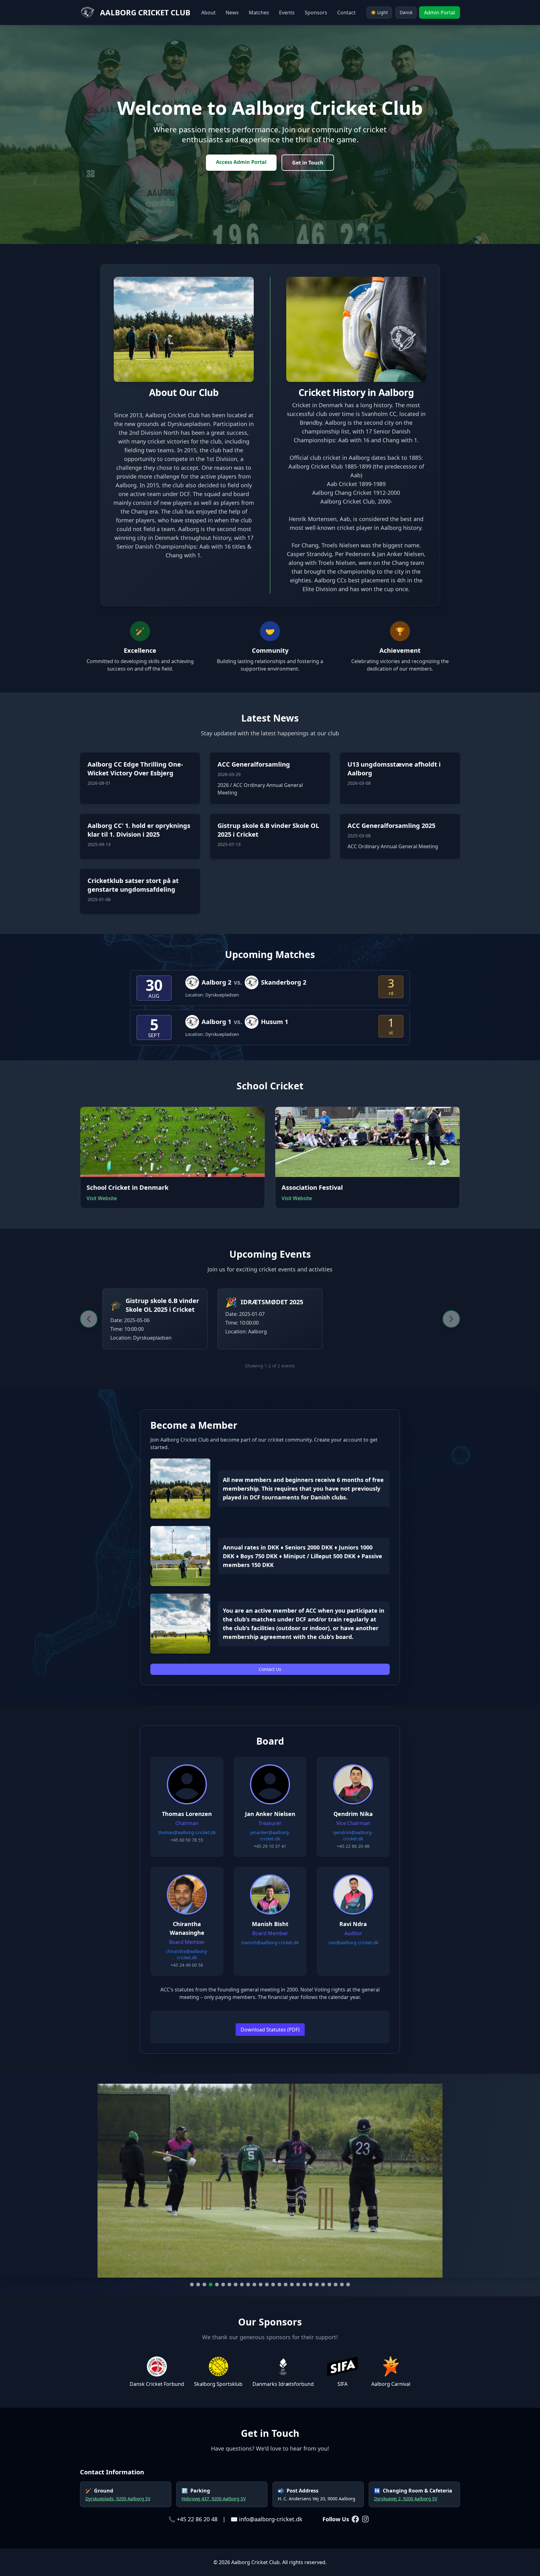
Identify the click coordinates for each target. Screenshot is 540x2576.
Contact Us (270, 1669)
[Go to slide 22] (323, 2284)
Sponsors (316, 13)
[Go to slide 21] (317, 2284)
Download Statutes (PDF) (270, 2030)
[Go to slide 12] (261, 2284)
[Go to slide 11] (254, 2284)
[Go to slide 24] (336, 2284)
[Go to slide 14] (273, 2284)
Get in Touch (308, 163)
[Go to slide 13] (267, 2284)
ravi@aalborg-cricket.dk (353, 1942)
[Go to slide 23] (329, 2284)
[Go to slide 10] (248, 2284)
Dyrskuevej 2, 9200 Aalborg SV (406, 2499)
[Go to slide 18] (298, 2284)
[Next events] (451, 1319)
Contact (346, 13)
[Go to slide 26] (348, 2284)
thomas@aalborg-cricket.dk (187, 1832)
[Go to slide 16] (286, 2284)
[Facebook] (355, 2519)
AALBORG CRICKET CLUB (145, 13)
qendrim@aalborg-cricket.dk (353, 1836)
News (232, 13)
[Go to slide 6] (223, 2284)
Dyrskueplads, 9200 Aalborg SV (118, 2499)
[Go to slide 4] (211, 2284)
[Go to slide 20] (311, 2284)
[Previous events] (89, 1319)
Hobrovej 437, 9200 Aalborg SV (214, 2499)
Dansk (406, 12)
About (208, 13)
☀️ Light (379, 12)
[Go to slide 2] (198, 2284)
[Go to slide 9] (242, 2284)
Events (287, 13)
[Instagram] (365, 2519)
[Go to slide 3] (204, 2284)
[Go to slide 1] (192, 2284)
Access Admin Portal (241, 162)
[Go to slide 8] (236, 2284)
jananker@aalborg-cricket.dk (270, 1836)
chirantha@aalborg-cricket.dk (187, 1954)
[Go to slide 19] (304, 2284)
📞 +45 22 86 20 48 (193, 2519)
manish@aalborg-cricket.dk (270, 1942)
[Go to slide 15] (279, 2284)
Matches (259, 13)
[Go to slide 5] (217, 2284)
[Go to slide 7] (229, 2284)
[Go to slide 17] (292, 2284)
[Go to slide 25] (342, 2284)
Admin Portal (440, 13)
